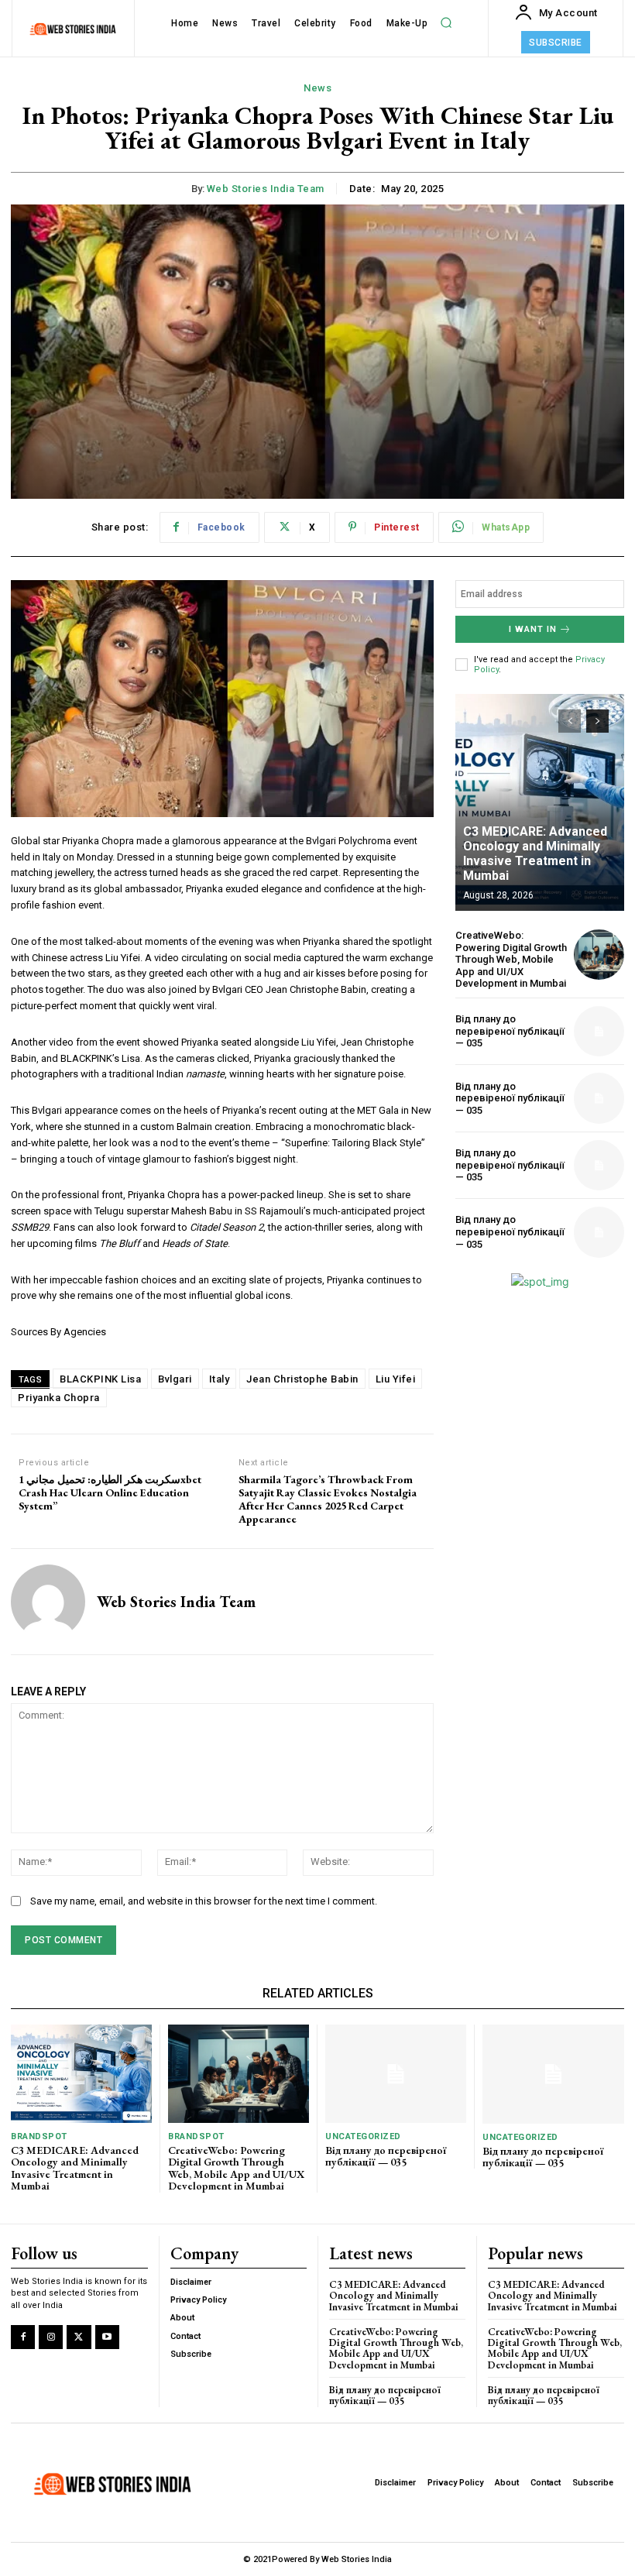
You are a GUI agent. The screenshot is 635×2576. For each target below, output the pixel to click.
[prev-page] (570, 721)
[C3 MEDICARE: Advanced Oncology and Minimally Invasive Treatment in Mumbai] (540, 802)
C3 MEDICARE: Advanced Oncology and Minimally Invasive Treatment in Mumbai (535, 854)
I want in (533, 629)
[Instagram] (51, 2337)
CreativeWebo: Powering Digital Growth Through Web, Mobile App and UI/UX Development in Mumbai (511, 959)
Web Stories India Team (266, 189)
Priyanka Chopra (59, 1398)
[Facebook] (23, 2337)
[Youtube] (107, 2337)
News (317, 88)
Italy (220, 1379)
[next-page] (597, 721)
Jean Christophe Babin (302, 1379)
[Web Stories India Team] (48, 1602)
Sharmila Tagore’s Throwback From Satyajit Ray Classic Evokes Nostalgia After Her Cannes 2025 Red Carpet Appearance (328, 1499)
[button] (446, 23)
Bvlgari (175, 1379)
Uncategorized (363, 2136)
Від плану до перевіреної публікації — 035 (510, 1031)
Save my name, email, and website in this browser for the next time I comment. (204, 1901)
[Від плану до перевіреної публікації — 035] (599, 1031)
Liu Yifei (396, 1379)
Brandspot (39, 2136)
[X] (79, 2337)
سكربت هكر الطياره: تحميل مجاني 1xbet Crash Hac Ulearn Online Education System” (110, 1492)
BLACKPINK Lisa (100, 1379)
